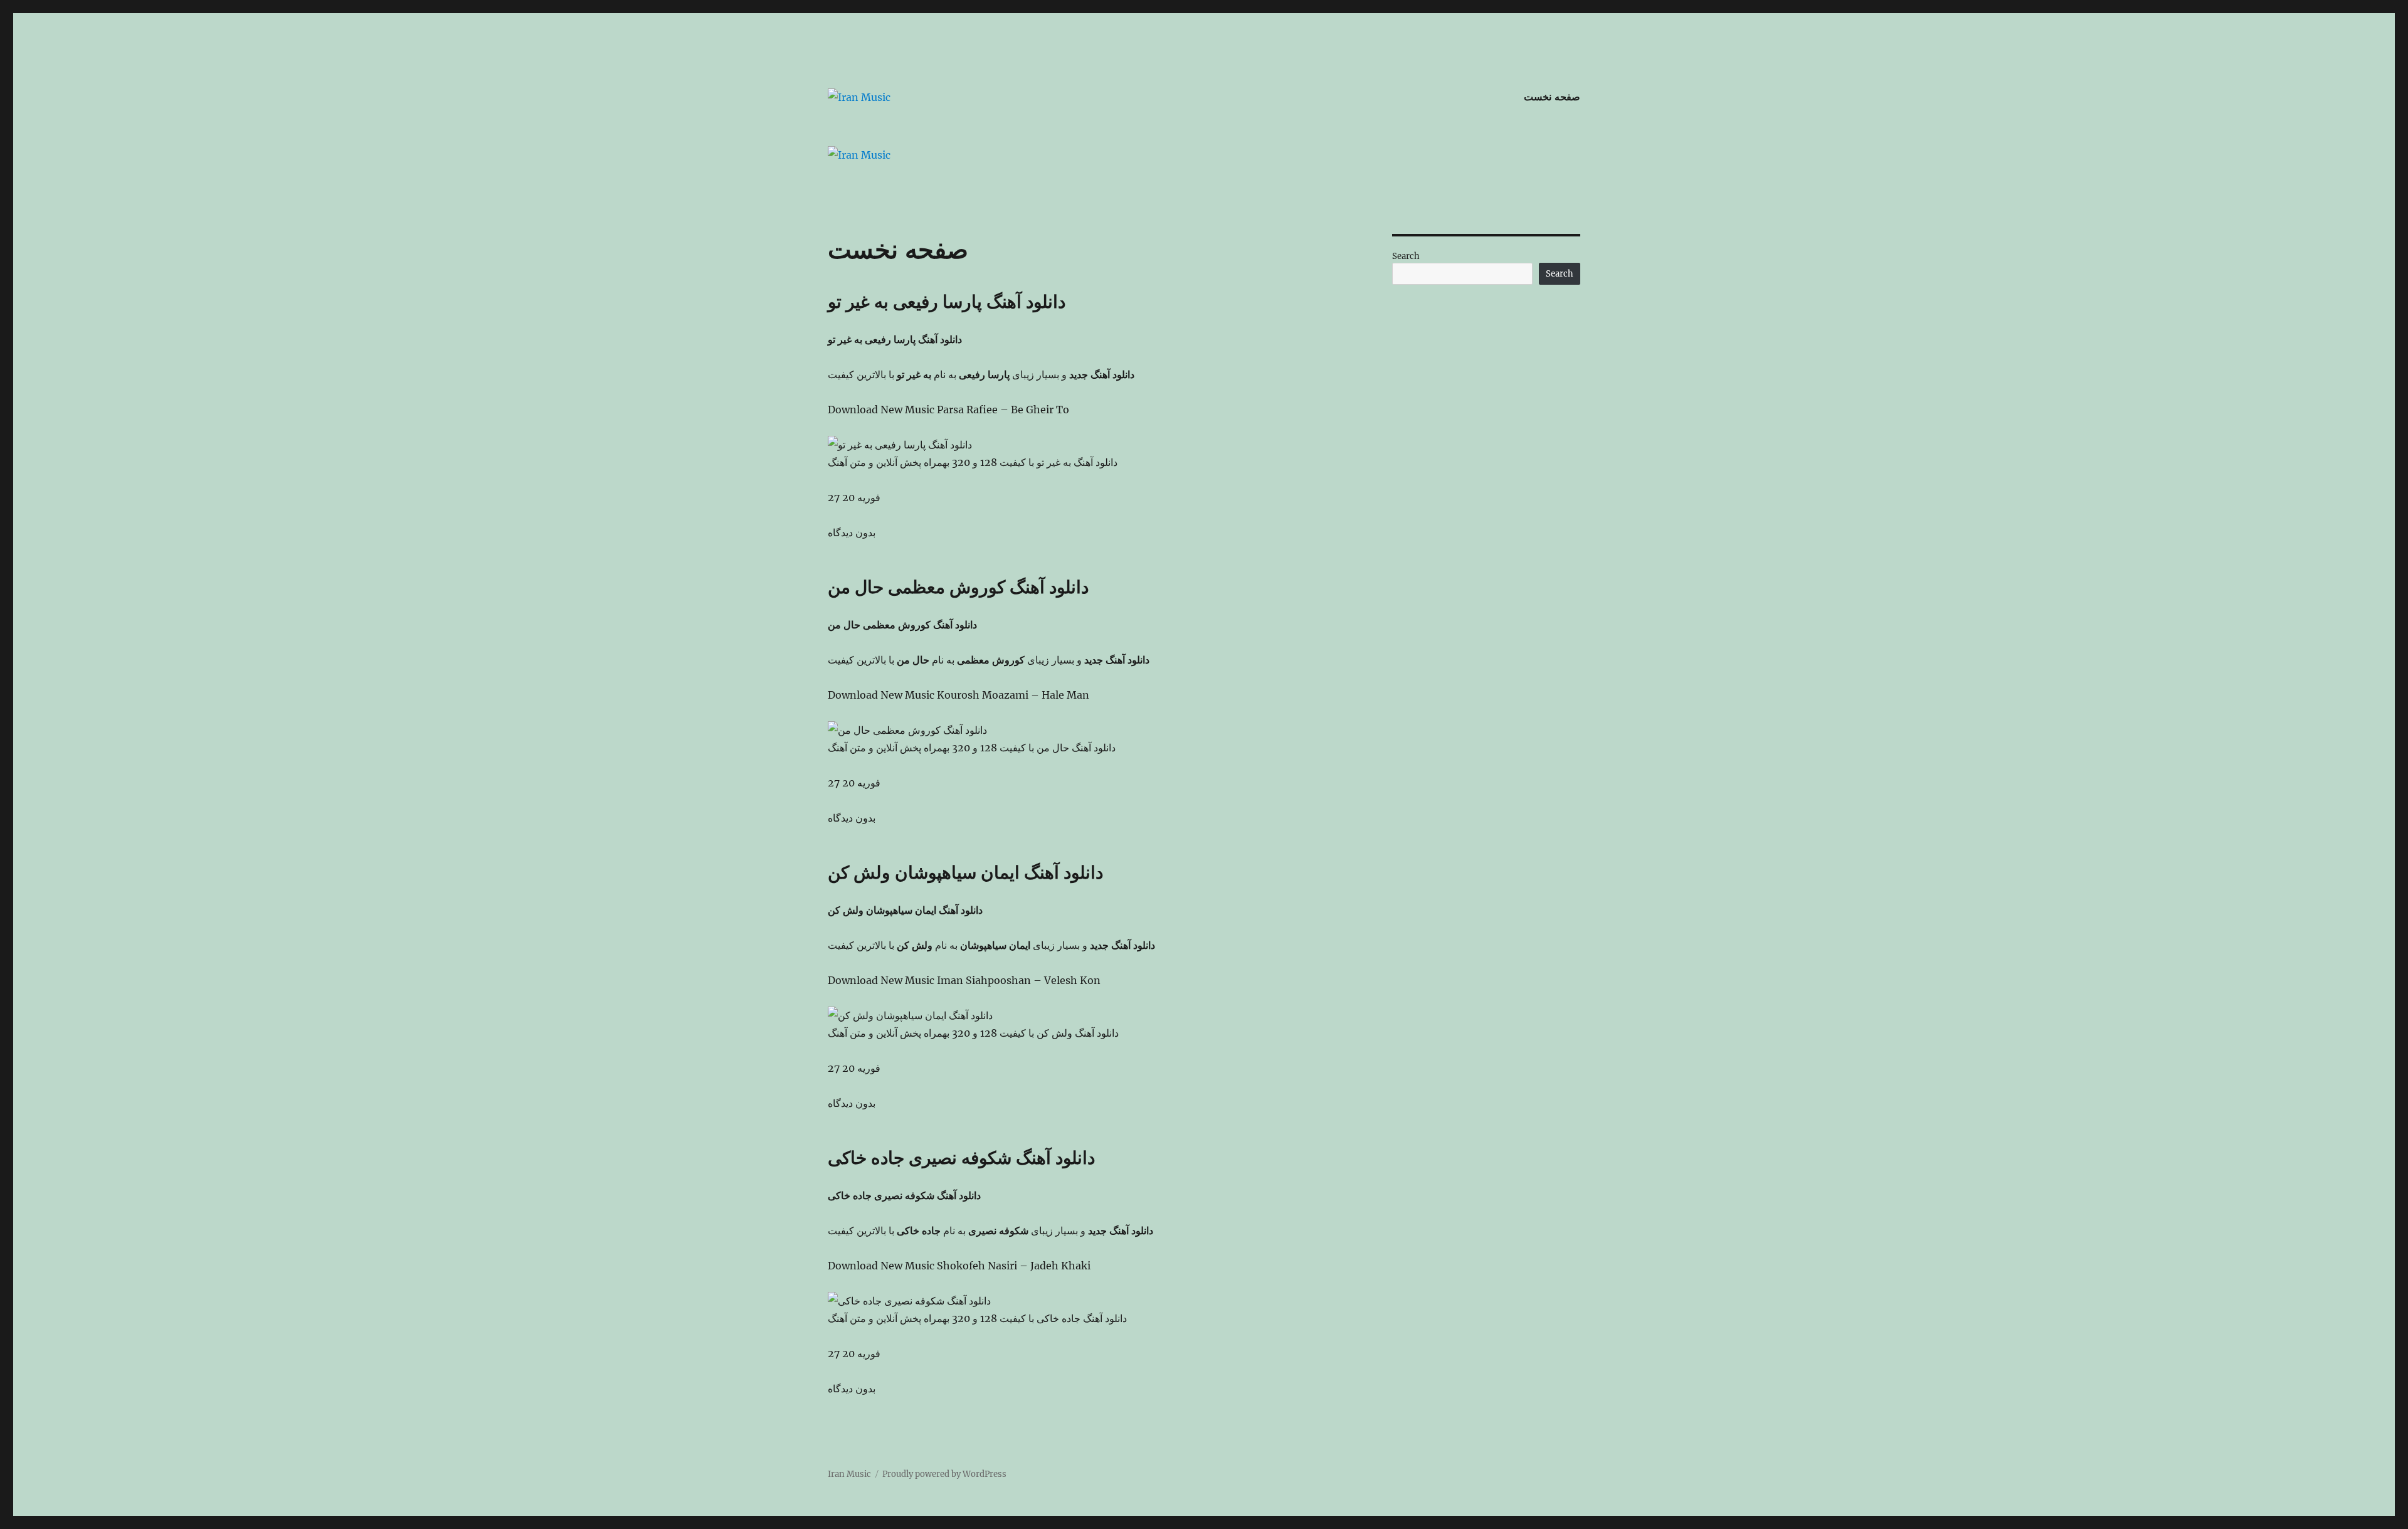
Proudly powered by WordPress (944, 1474)
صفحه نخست (1552, 97)
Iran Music (849, 1474)
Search (1406, 256)
